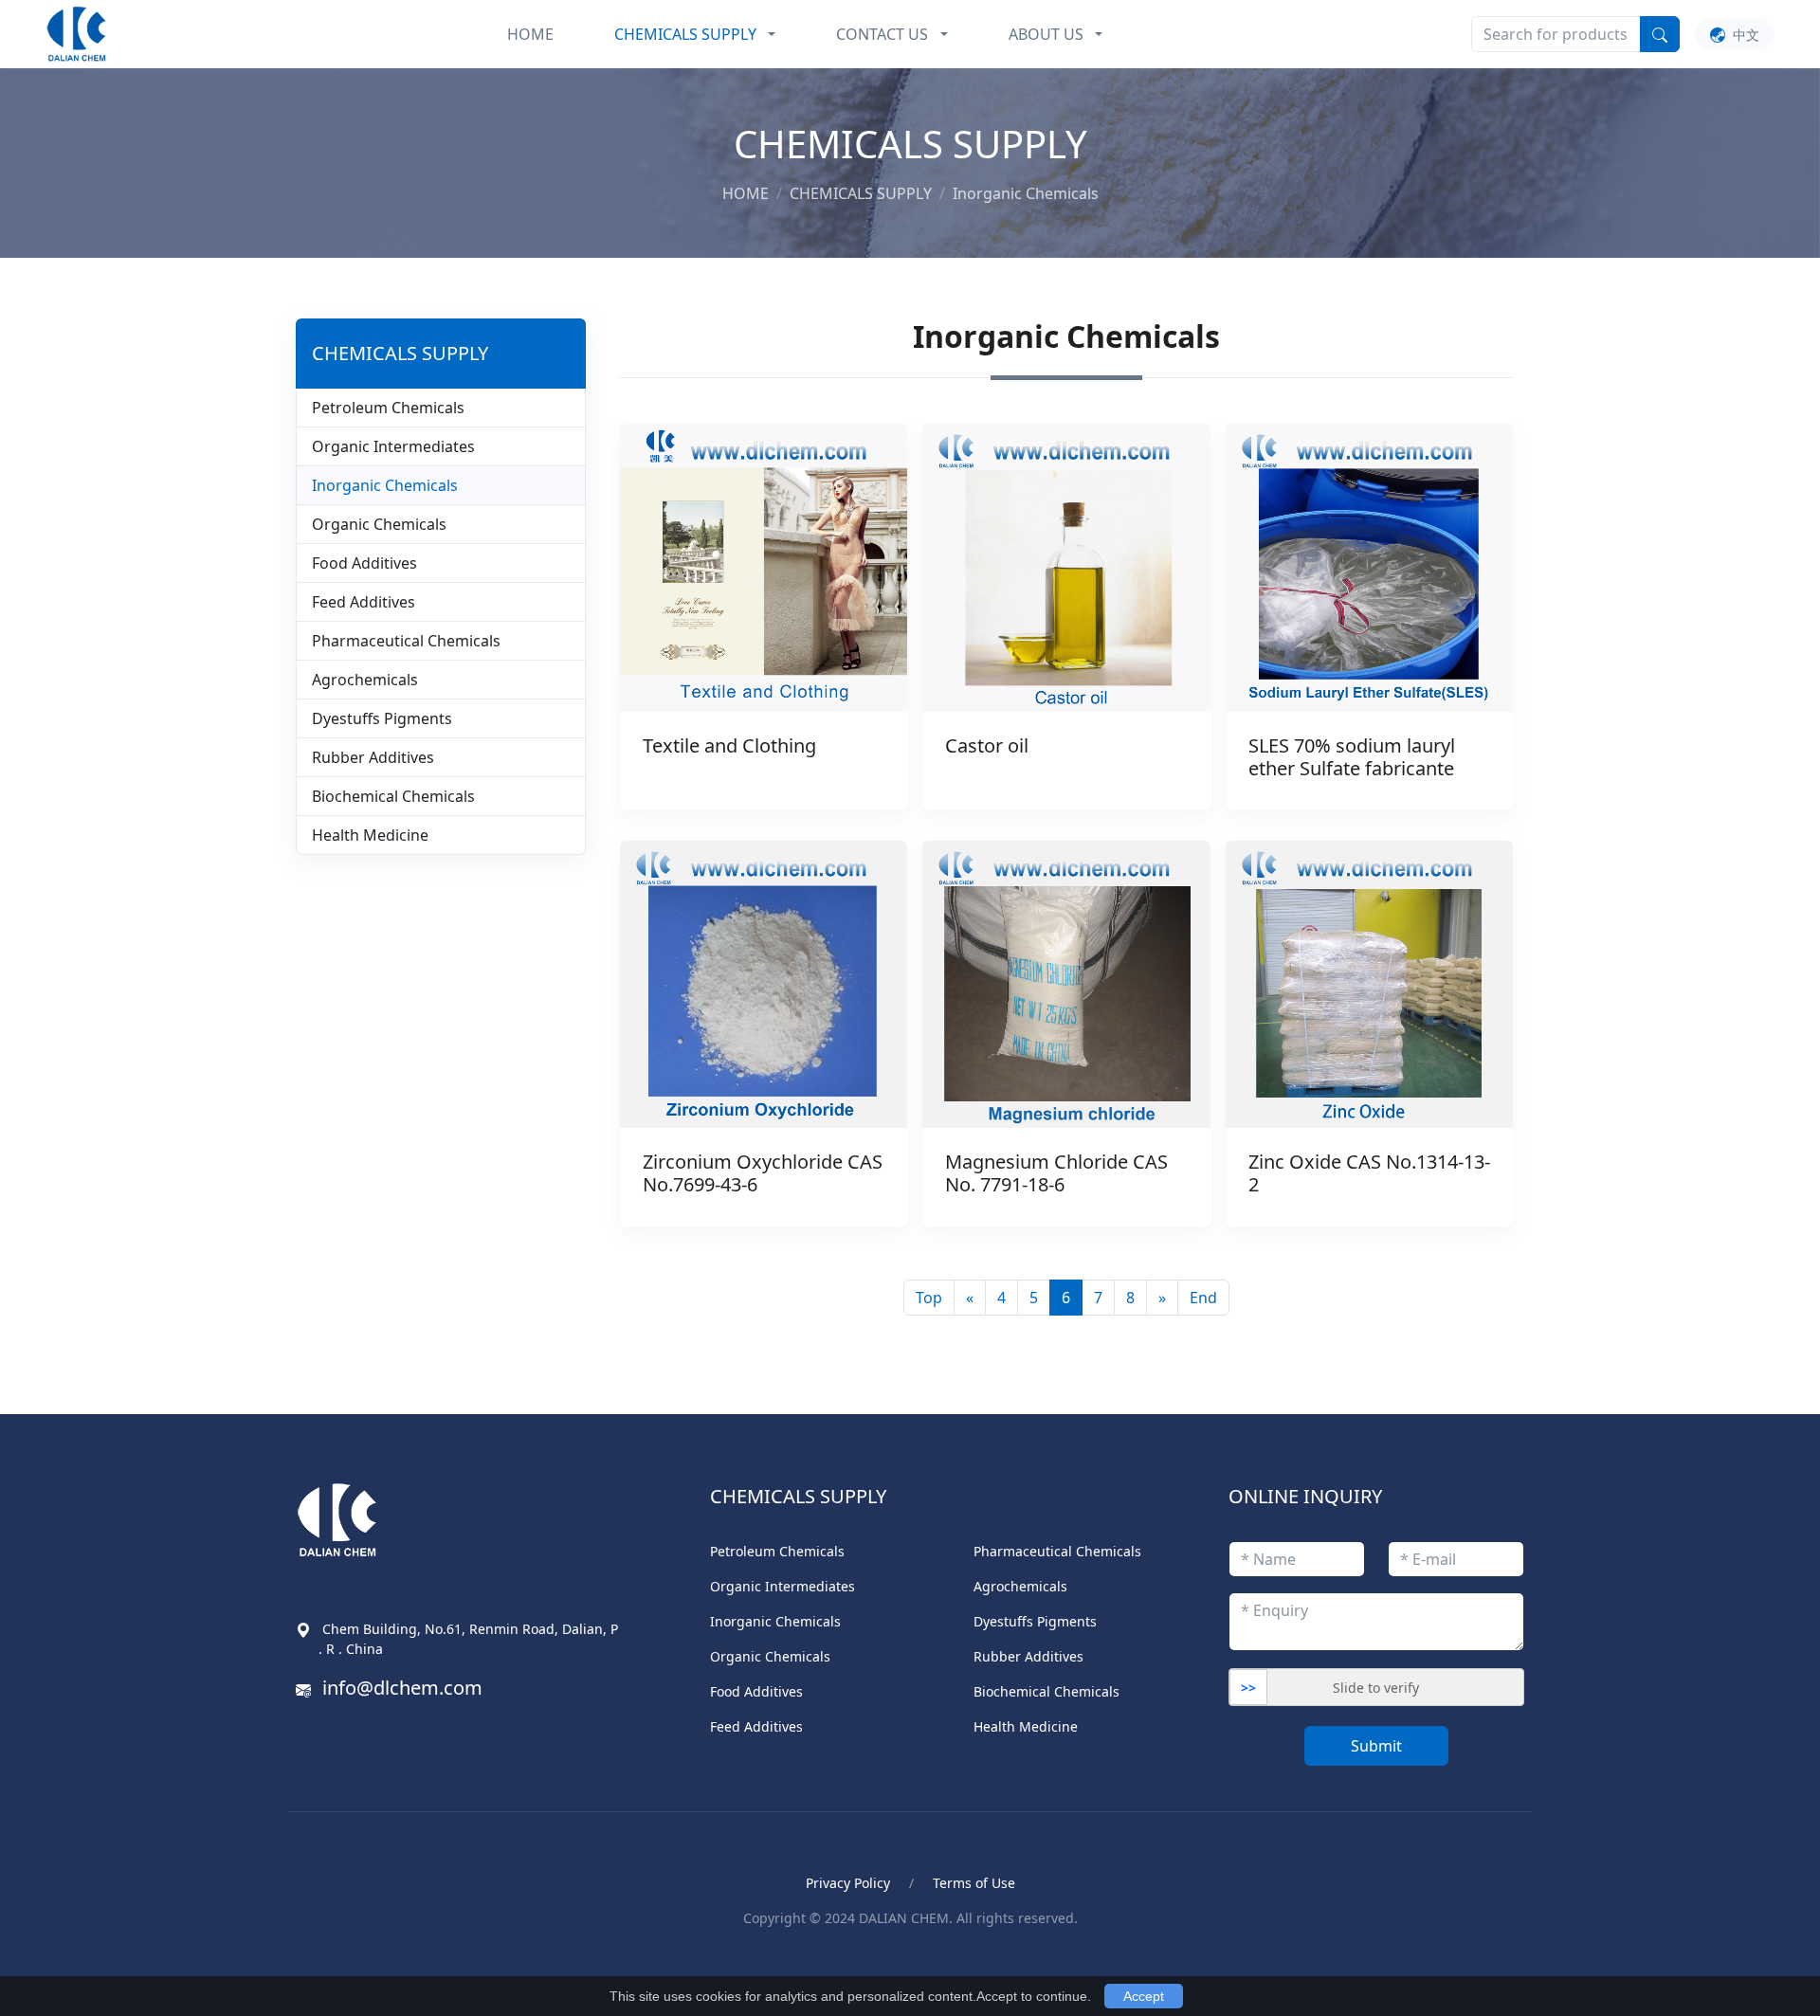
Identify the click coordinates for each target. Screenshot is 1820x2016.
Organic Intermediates (393, 446)
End (1203, 1298)
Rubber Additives (373, 757)
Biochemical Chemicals (393, 796)
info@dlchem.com (402, 1688)
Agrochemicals (365, 680)
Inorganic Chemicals (385, 485)
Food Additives (364, 563)
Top (929, 1298)
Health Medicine (370, 835)
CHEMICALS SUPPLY (685, 34)
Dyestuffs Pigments (382, 718)
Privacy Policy (848, 1883)
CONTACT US (882, 34)
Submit (1376, 1746)
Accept (1144, 1996)
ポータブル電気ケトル (573, 1961)
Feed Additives (364, 602)
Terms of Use (974, 1883)
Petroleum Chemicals (388, 408)
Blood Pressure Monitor (401, 1961)
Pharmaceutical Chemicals (406, 641)
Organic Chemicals (379, 524)
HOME (530, 34)
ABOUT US (1046, 34)
